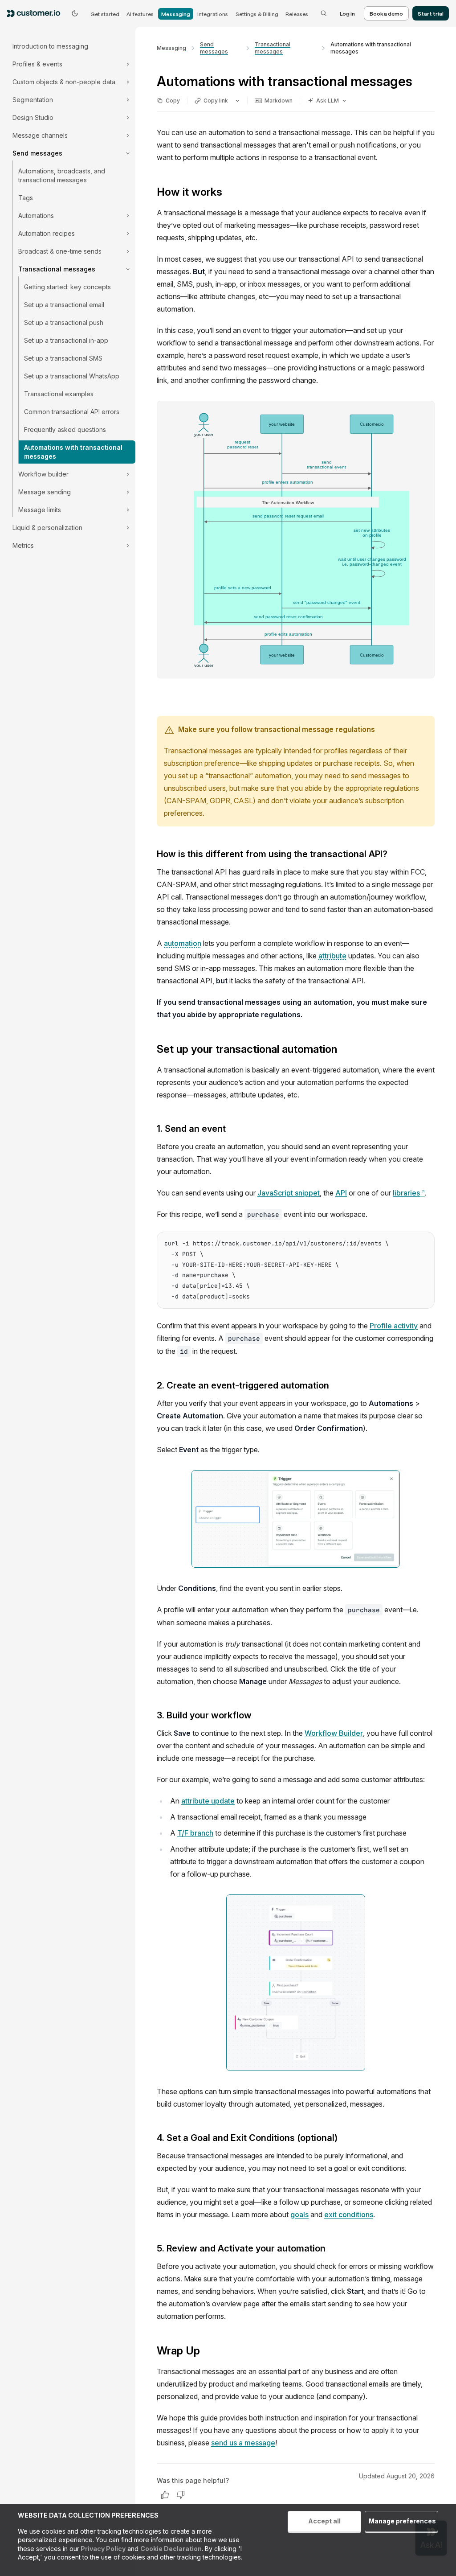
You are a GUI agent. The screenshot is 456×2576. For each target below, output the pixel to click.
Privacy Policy (102, 2549)
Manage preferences (402, 2521)
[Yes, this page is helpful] (165, 2495)
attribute (332, 956)
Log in (347, 13)
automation (183, 943)
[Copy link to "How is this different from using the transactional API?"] (395, 855)
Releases (297, 14)
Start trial (431, 13)
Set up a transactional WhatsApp (72, 376)
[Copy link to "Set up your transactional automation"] (344, 1050)
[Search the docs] (324, 13)
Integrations (213, 14)
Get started (105, 14)
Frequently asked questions (65, 429)
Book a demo (386, 13)
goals (299, 2214)
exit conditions (349, 2214)
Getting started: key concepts (67, 287)
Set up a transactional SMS (63, 358)
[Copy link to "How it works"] (229, 193)
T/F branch (195, 1833)
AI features (140, 14)
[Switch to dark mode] (75, 13)
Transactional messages (273, 48)
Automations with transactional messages (73, 452)
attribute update (208, 1801)
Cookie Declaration (171, 2549)
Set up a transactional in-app (66, 340)
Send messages (214, 48)
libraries (409, 1193)
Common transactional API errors (72, 412)
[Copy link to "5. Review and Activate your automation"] (333, 2249)
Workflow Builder (334, 1733)
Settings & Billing (257, 14)
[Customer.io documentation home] (37, 13)
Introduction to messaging (50, 46)
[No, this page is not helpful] (181, 2495)
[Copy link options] (237, 101)
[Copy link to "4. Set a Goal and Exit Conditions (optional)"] (345, 2138)
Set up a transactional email (64, 305)
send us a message (243, 2443)
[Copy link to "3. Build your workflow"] (259, 1716)
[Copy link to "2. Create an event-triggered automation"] (336, 1386)
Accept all (324, 2521)
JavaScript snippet (289, 1193)
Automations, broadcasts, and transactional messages (62, 175)
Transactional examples (59, 394)
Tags (26, 198)
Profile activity (394, 1326)
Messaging (176, 14)
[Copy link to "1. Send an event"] (233, 1130)
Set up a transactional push (64, 323)
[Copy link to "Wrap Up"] (207, 2351)
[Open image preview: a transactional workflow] (296, 1983)
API (341, 1193)
